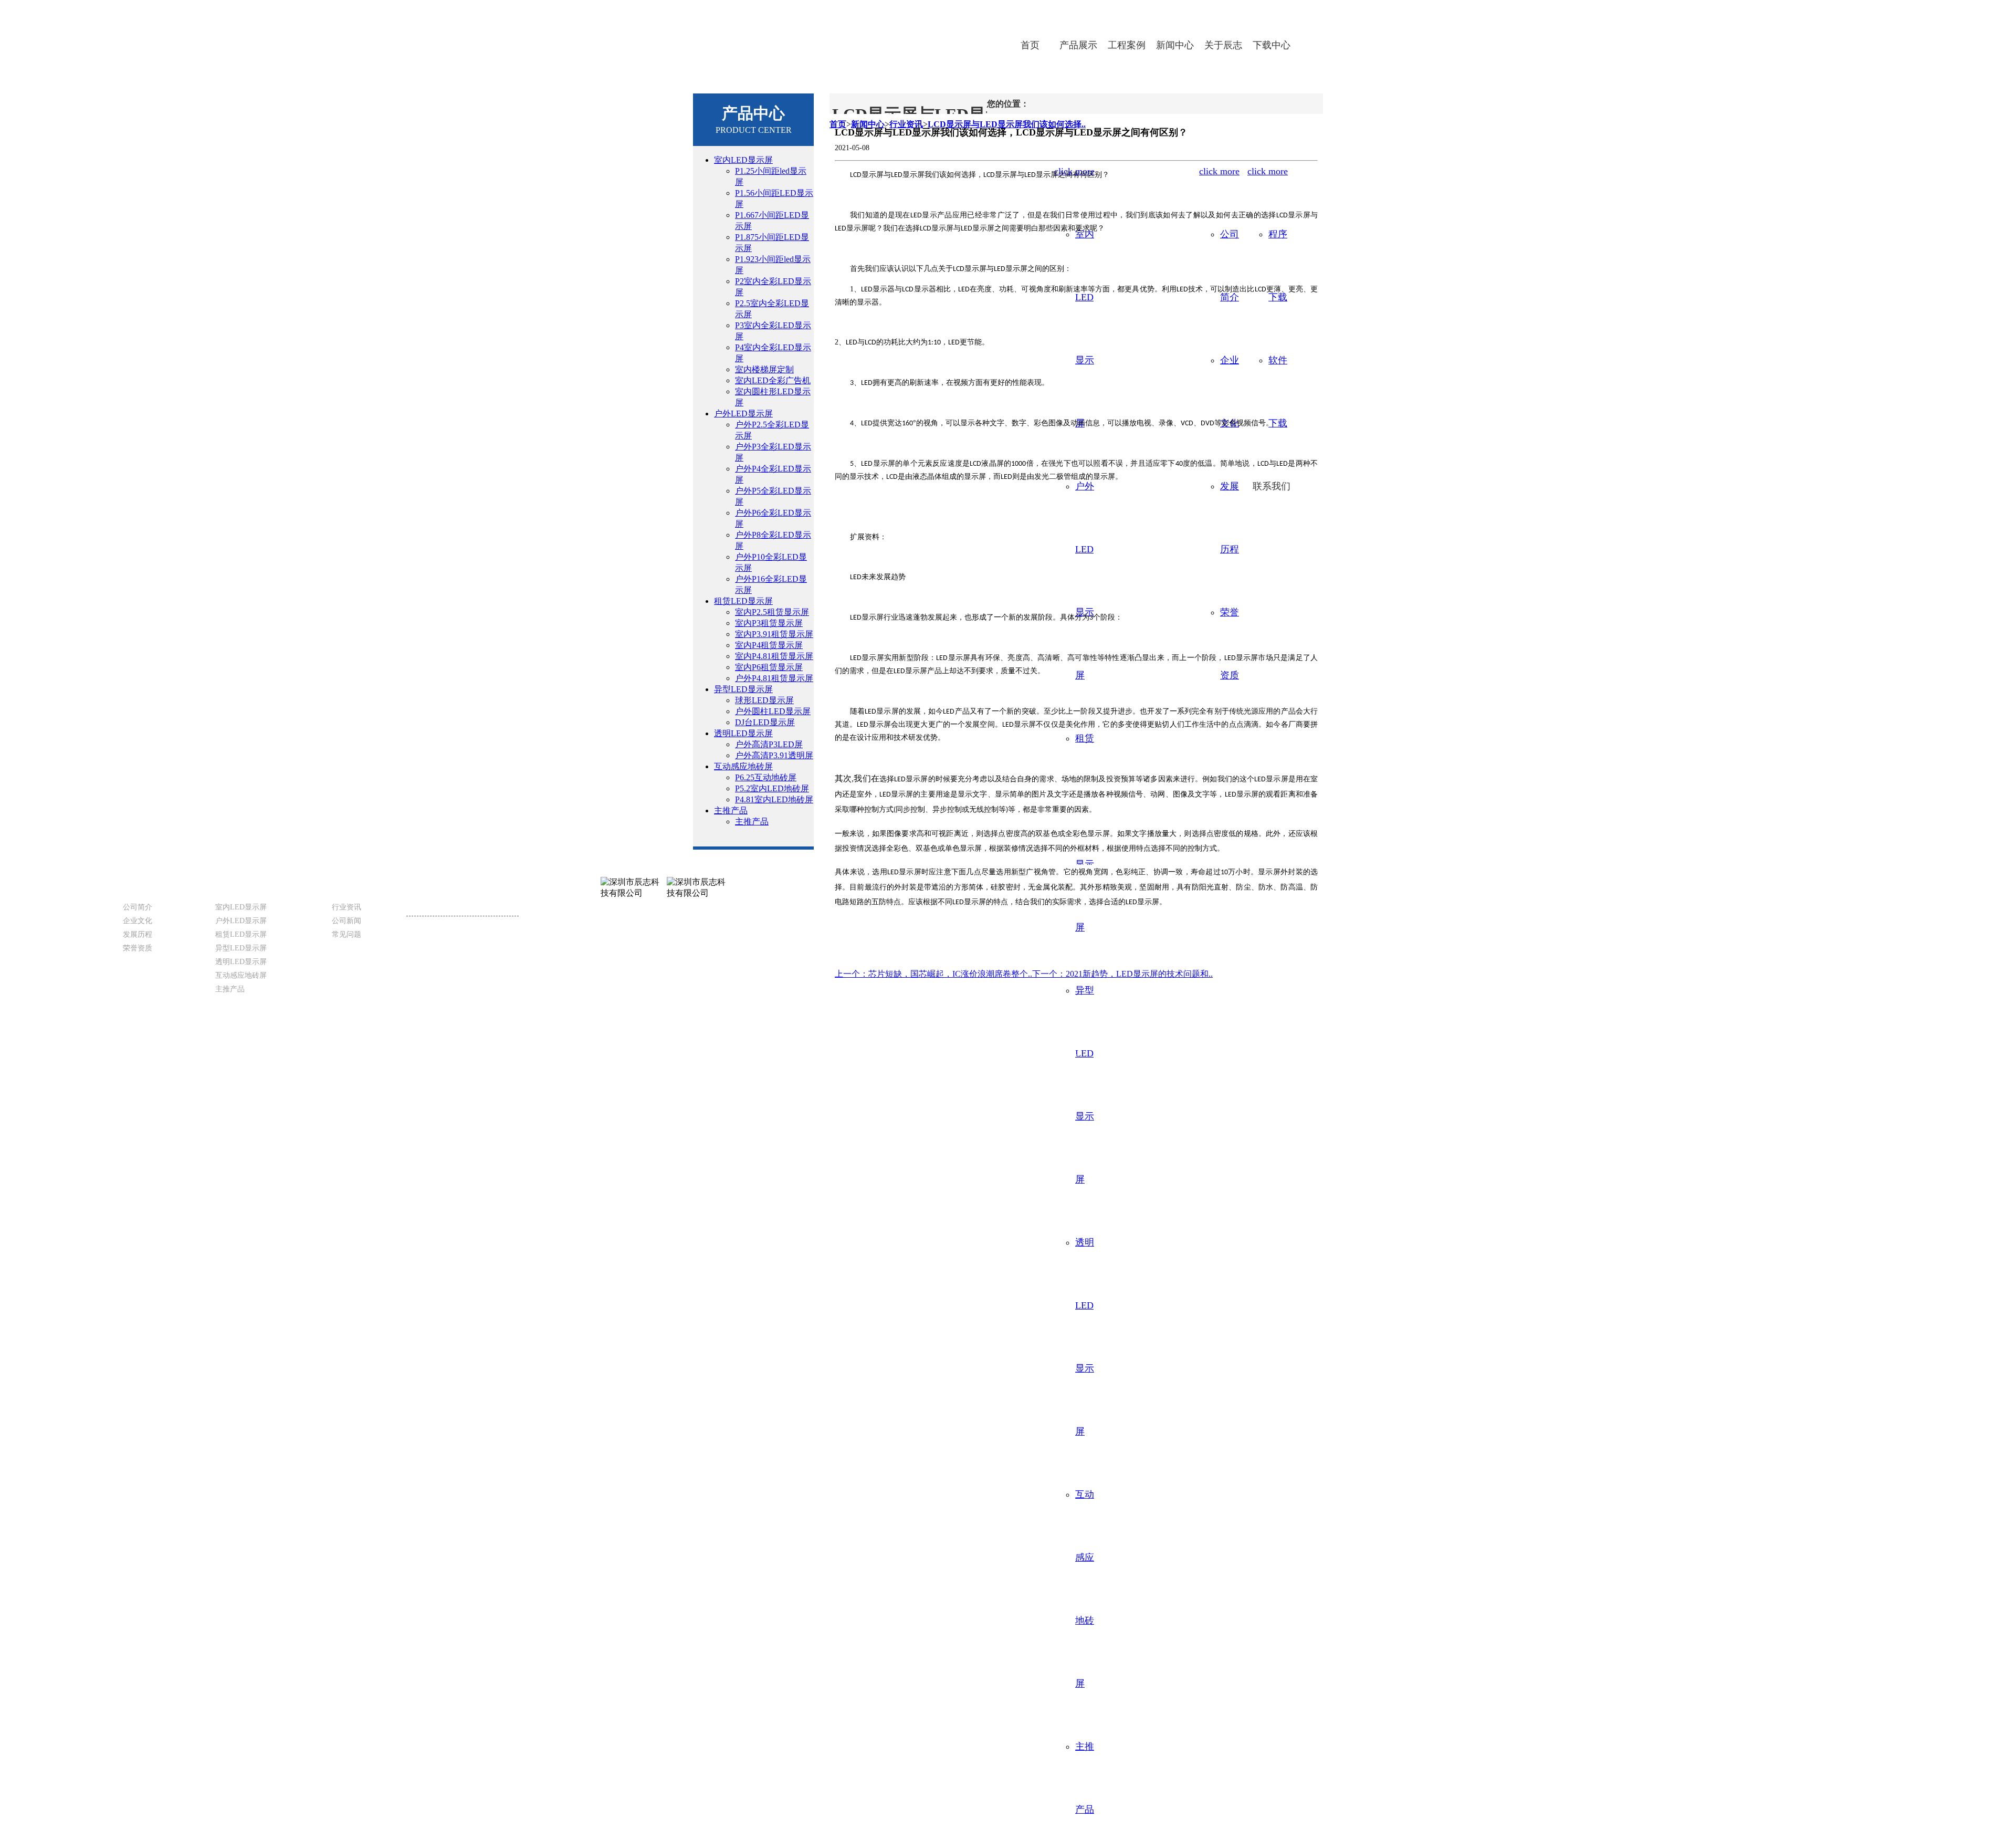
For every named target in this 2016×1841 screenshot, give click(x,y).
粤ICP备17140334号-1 (974, 1053)
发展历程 (138, 934)
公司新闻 (346, 921)
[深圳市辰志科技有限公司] (827, 36)
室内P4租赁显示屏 (769, 645)
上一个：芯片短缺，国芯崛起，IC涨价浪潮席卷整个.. (933, 974)
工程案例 (1127, 45)
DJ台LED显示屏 (765, 722)
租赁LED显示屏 (743, 601)
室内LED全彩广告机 (773, 380)
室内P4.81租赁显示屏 (774, 656)
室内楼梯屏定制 (764, 369)
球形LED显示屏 (764, 700)
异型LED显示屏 (743, 689)
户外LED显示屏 (743, 414)
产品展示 (1078, 45)
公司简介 (138, 907)
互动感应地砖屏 (743, 766)
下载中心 (1272, 45)
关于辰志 (1223, 45)
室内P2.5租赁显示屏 (772, 612)
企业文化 (138, 921)
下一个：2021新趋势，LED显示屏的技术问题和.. (1122, 974)
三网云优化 (1058, 1053)
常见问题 (346, 934)
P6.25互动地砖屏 (766, 777)
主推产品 (731, 810)
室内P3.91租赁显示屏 (774, 634)
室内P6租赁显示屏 (769, 667)
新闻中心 (1175, 45)
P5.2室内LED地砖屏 (772, 788)
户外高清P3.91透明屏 (774, 755)
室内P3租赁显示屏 (769, 623)
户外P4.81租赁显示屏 (774, 678)
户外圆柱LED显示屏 (773, 711)
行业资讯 (346, 907)
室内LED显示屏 (743, 160)
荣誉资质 (138, 948)
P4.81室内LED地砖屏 (774, 799)
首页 (1030, 45)
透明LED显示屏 (743, 733)
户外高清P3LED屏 (769, 744)
